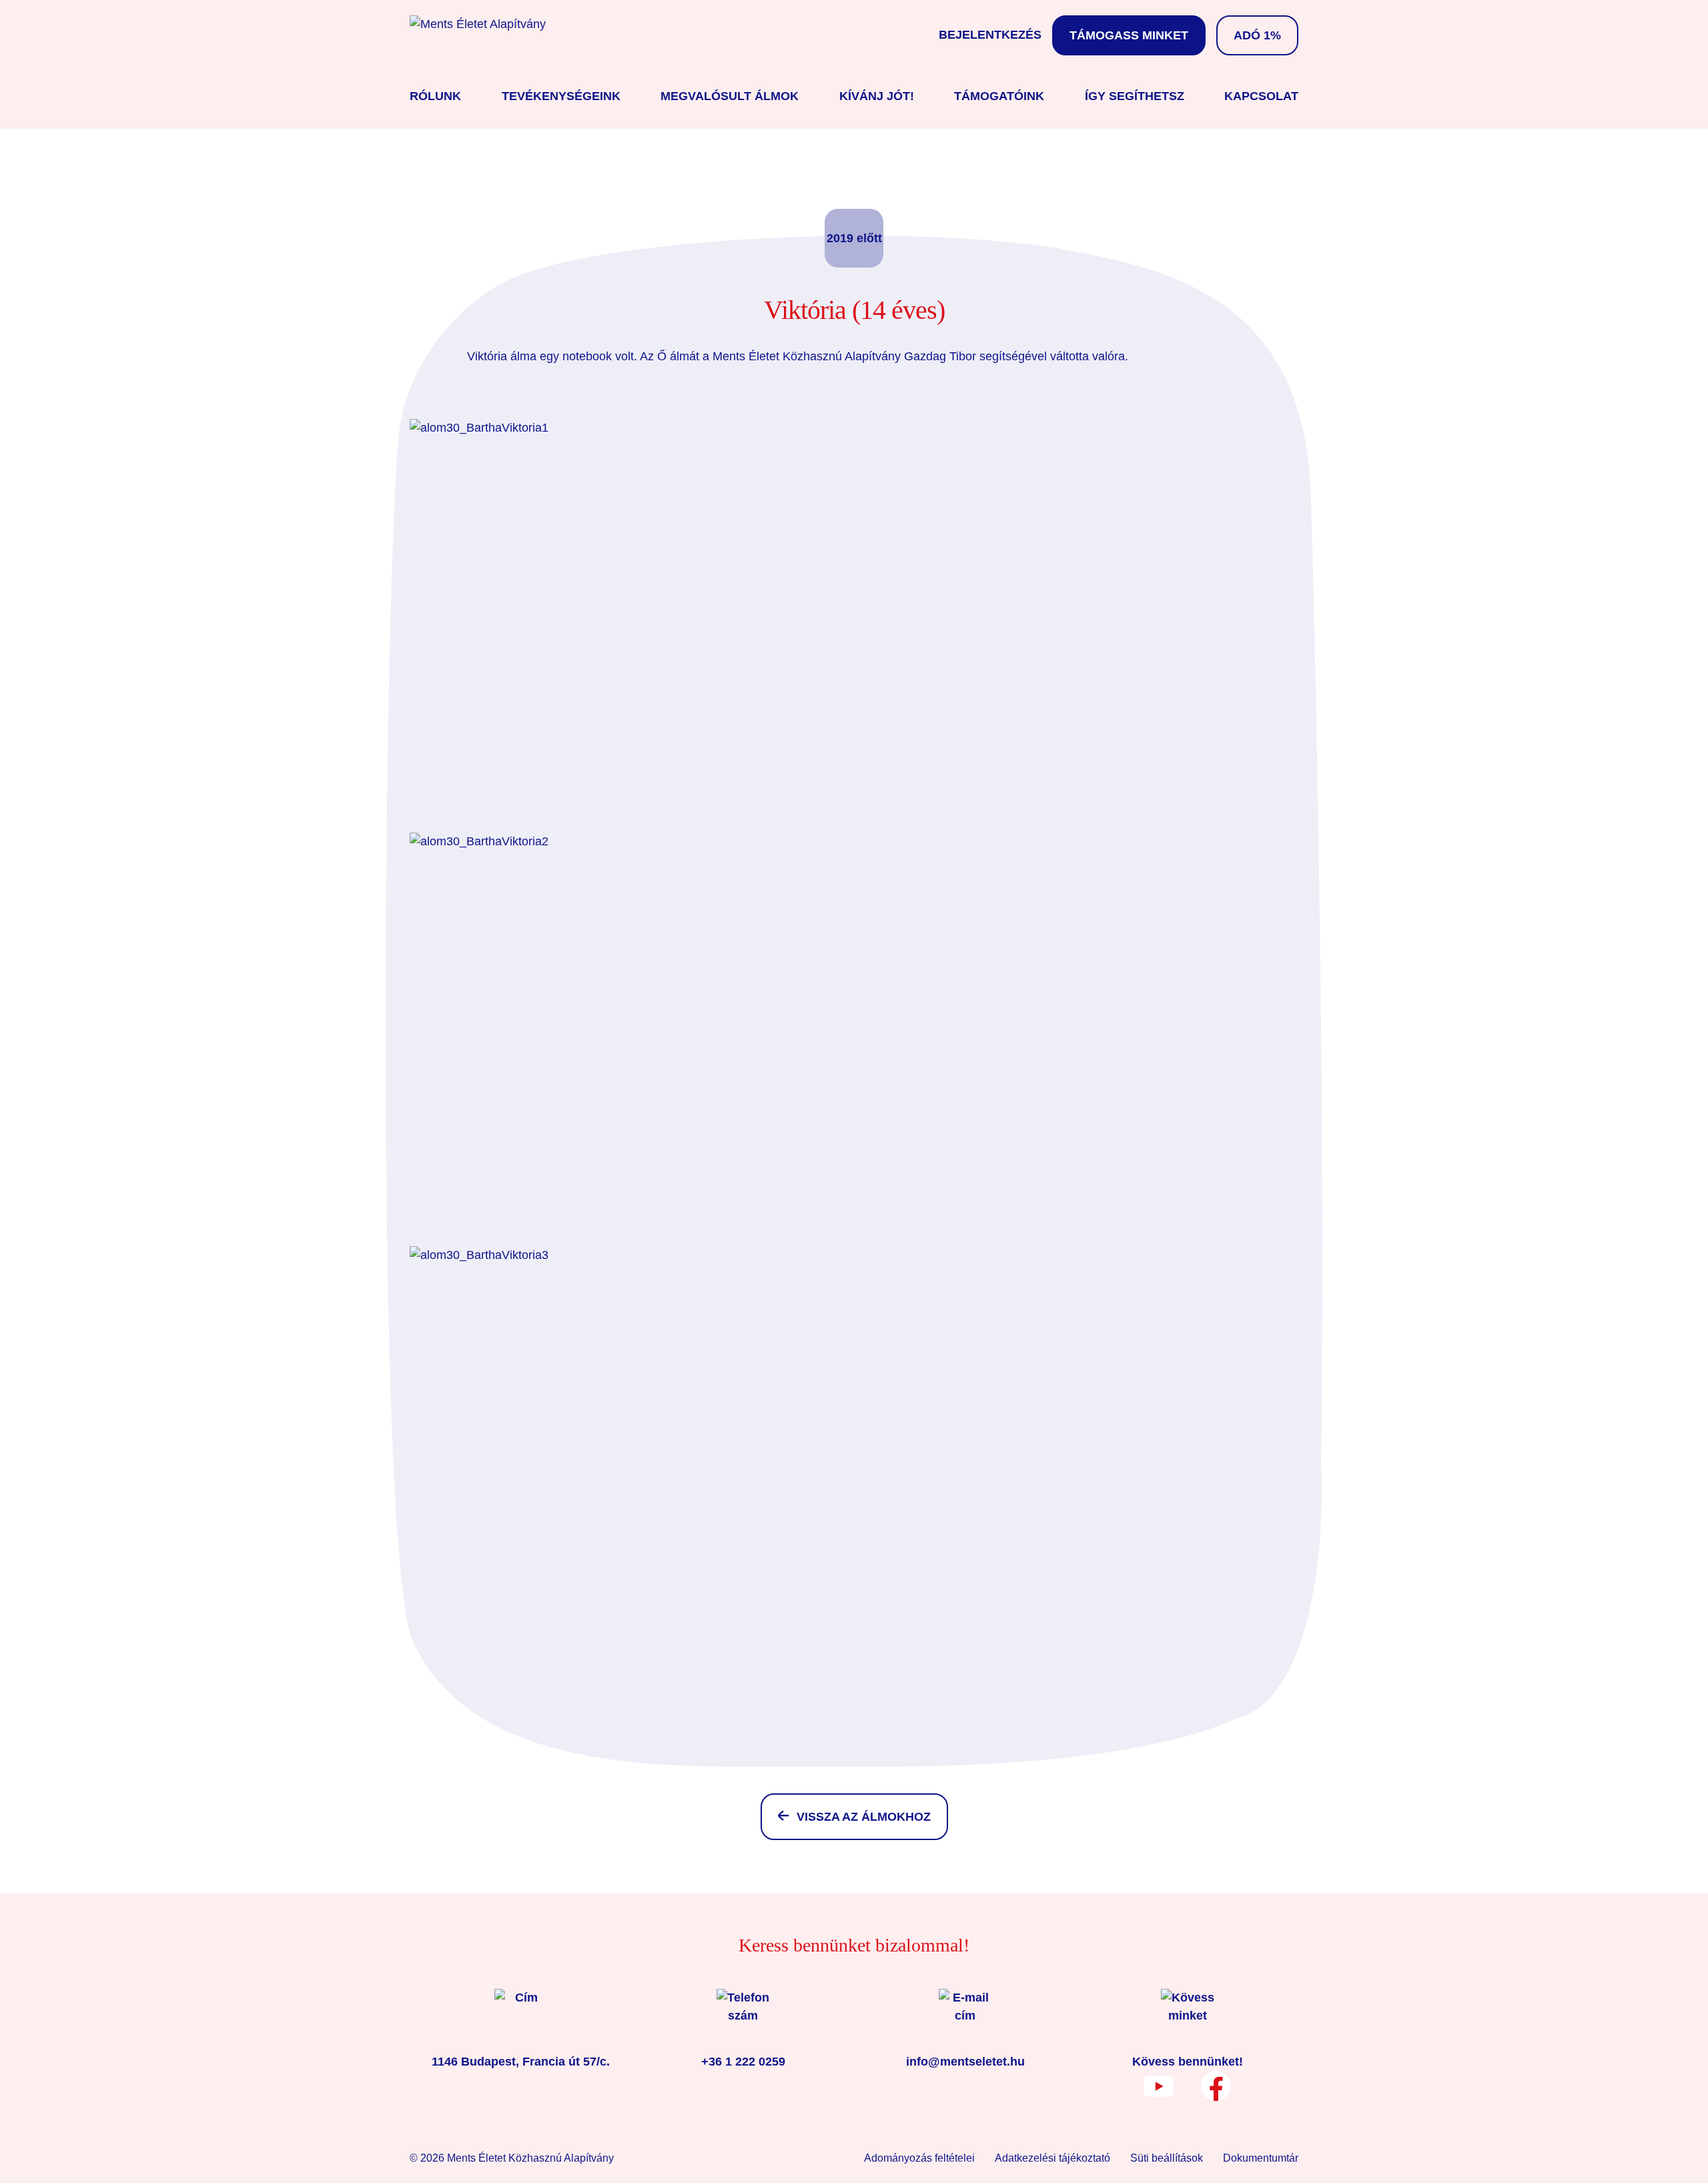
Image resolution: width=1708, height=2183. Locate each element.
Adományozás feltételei (919, 2158)
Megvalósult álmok (730, 96)
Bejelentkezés (990, 35)
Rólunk (435, 96)
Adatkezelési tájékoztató (1052, 2158)
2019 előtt (854, 238)
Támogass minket (1129, 35)
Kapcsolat (1261, 96)
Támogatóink (999, 96)
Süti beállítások (1167, 2158)
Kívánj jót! (877, 96)
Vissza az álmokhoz (864, 1817)
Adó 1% (1257, 35)
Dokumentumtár (1261, 2158)
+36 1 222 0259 (743, 2062)
